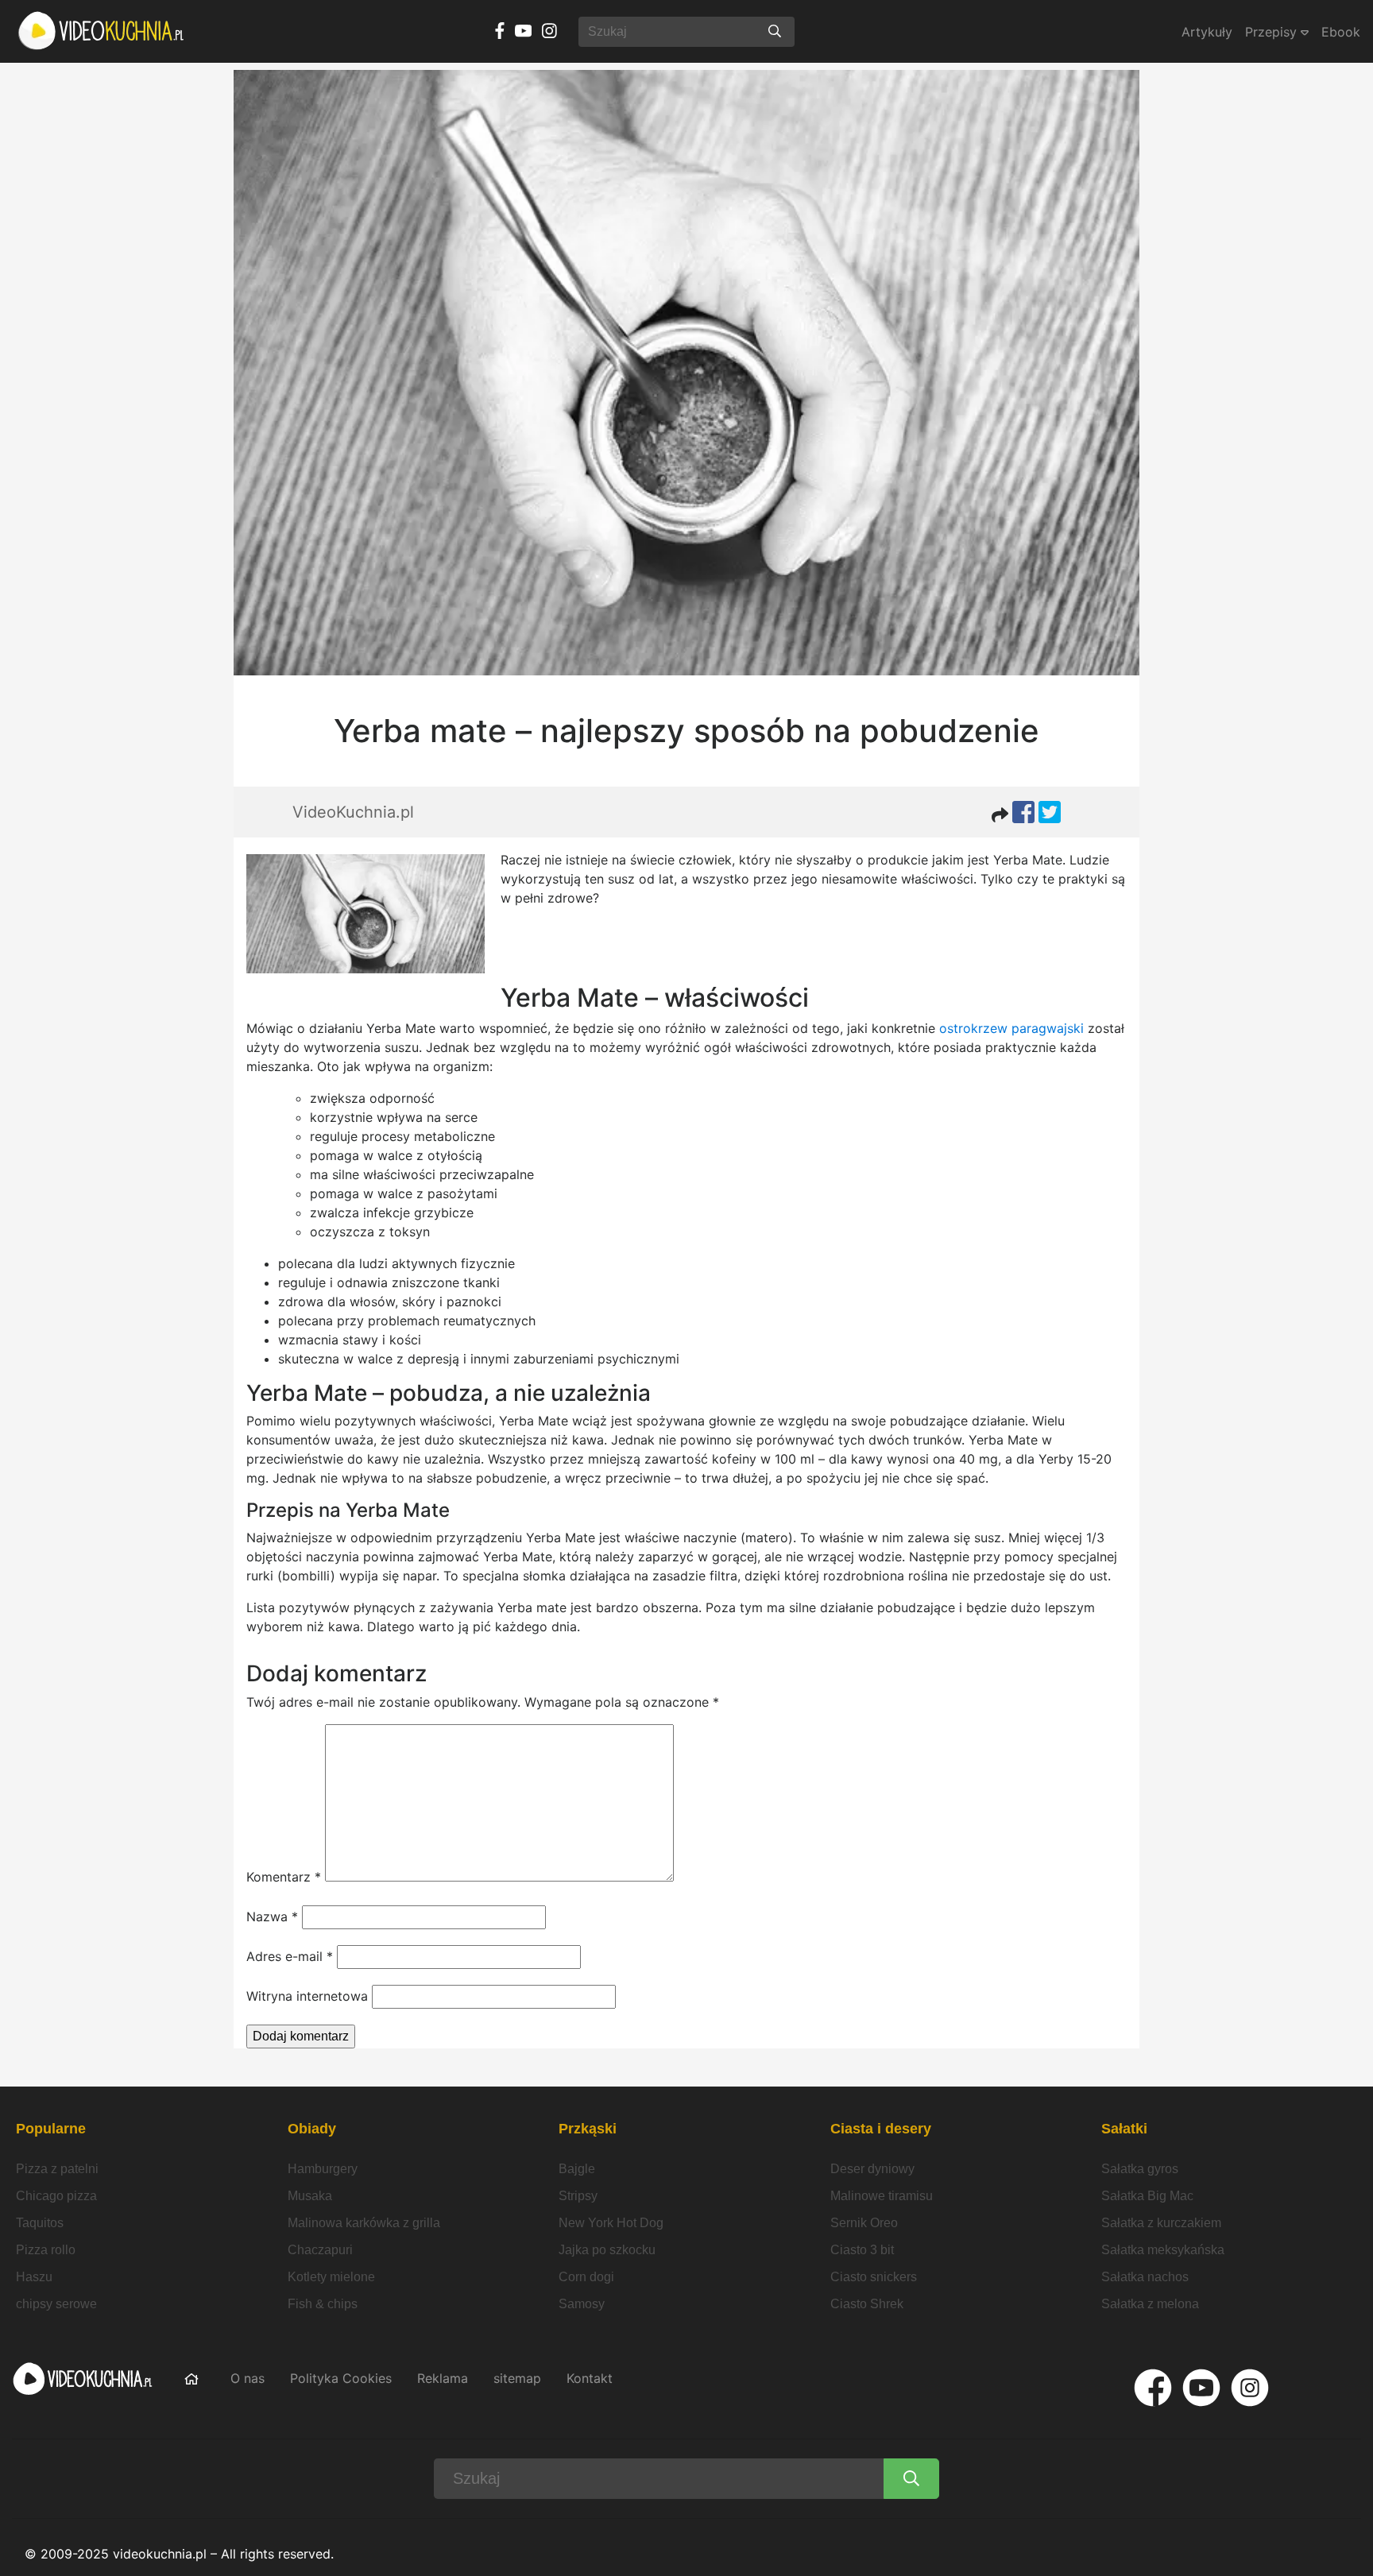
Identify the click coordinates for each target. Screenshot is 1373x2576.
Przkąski (588, 2129)
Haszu (34, 2277)
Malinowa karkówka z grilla (364, 2223)
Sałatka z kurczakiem (1161, 2223)
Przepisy (1273, 32)
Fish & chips (323, 2304)
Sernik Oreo (864, 2223)
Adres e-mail (290, 1956)
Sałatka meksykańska (1163, 2250)
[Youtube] (1201, 2388)
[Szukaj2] (911, 2479)
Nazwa (272, 1917)
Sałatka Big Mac (1147, 2196)
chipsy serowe (56, 2304)
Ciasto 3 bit (862, 2250)
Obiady (312, 2129)
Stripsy (578, 2196)
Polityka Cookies (341, 2378)
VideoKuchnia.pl (353, 812)
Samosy (582, 2304)
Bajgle (577, 2169)
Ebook (1341, 32)
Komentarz (284, 1877)
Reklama (443, 2378)
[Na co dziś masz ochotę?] (775, 32)
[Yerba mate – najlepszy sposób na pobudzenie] (686, 373)
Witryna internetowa (307, 1996)
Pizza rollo (46, 2250)
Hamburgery (323, 2169)
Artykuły (1207, 32)
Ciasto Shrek (867, 2304)
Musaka (310, 2196)
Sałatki (1124, 2129)
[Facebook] (1153, 2388)
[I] (1250, 2388)
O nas (248, 2378)
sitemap (517, 2378)
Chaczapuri (320, 2250)
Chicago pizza (56, 2196)
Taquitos (40, 2223)
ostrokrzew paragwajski (1011, 1028)
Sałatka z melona (1150, 2304)
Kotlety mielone (331, 2277)
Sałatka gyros (1140, 2169)
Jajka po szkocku (607, 2250)
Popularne (51, 2129)
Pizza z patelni (57, 2169)
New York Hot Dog (611, 2223)
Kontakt (590, 2378)
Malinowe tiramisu (882, 2196)
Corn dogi (586, 2277)
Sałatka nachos (1145, 2277)
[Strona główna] (102, 31)
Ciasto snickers (874, 2277)
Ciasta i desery (881, 2129)
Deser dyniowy (872, 2169)
